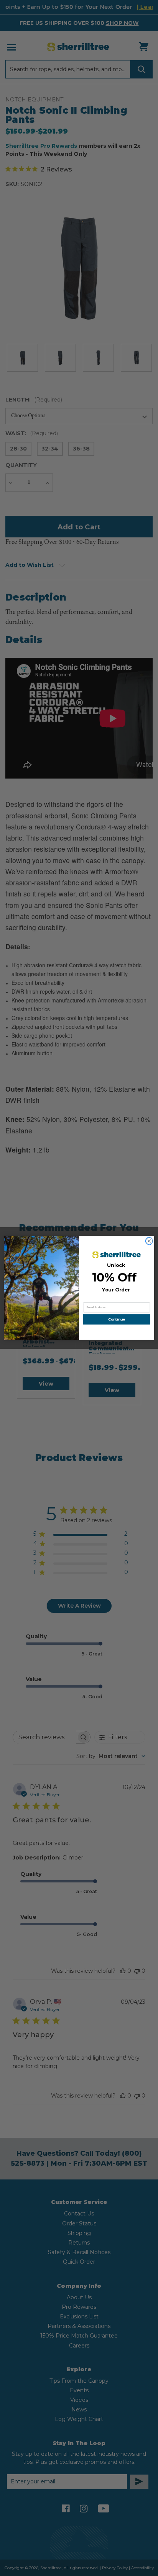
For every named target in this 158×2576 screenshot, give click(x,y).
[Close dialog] (149, 1241)
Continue (117, 1320)
